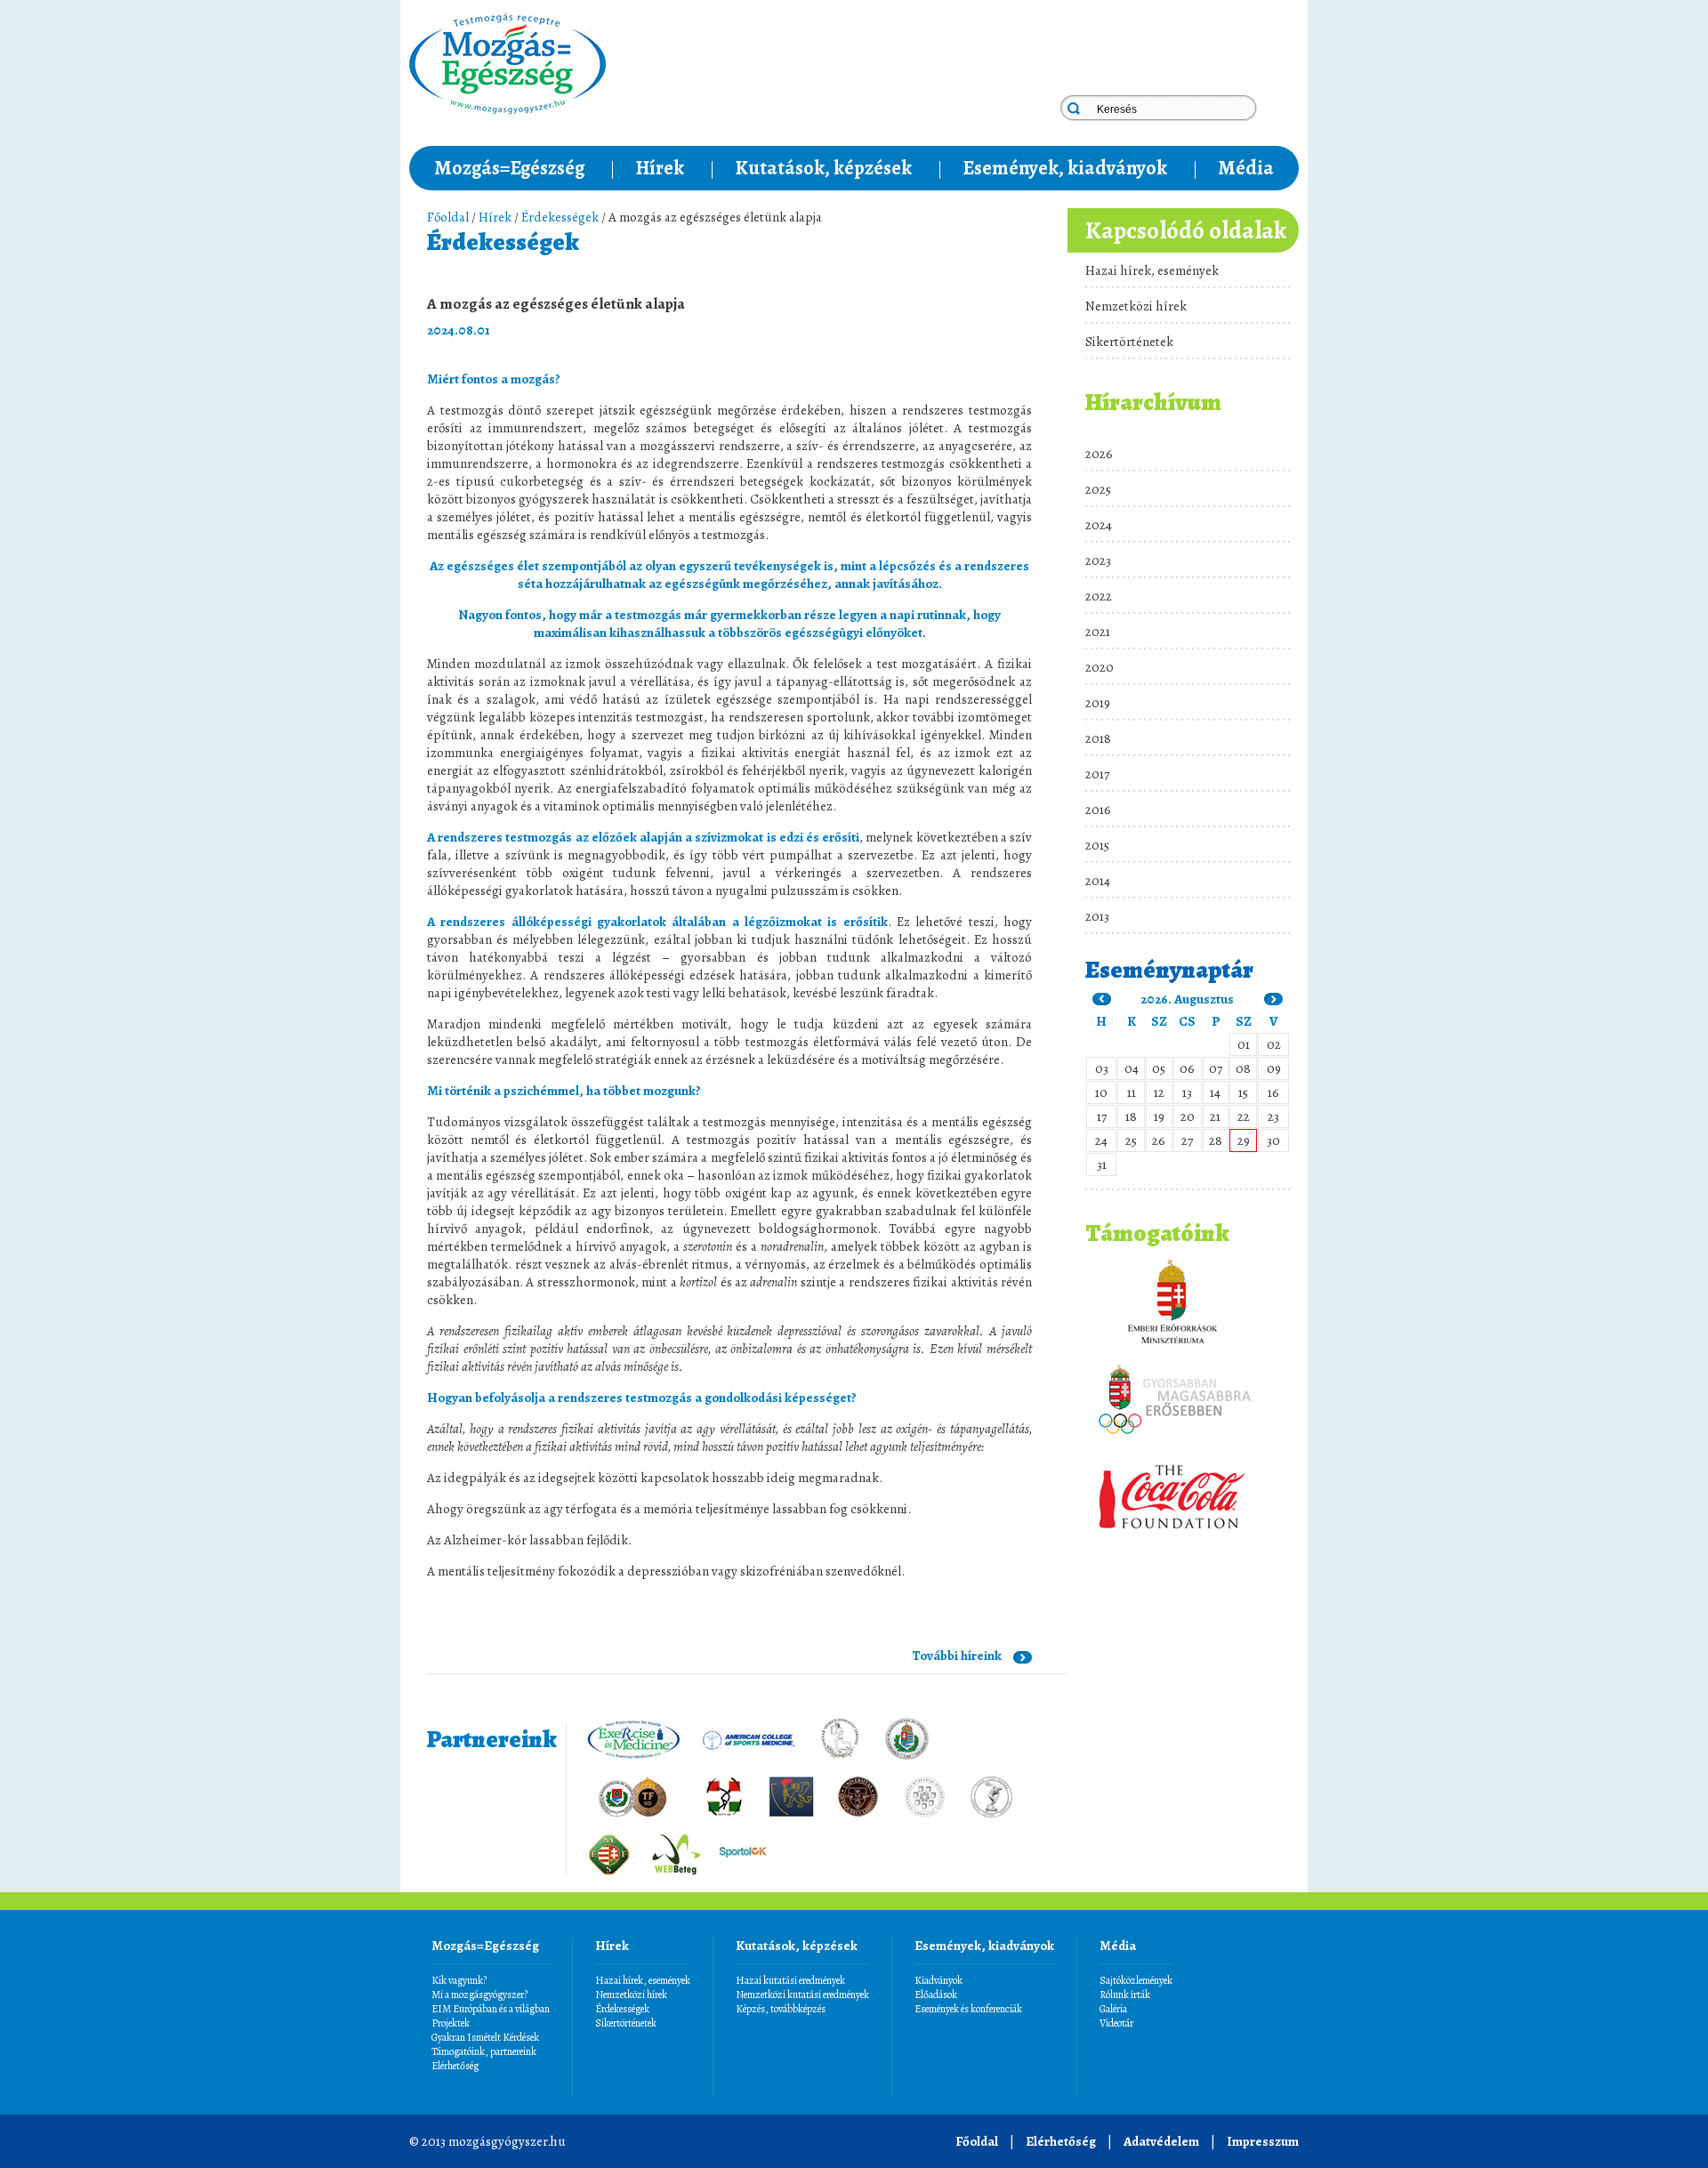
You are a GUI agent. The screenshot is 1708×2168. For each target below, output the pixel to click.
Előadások (936, 1995)
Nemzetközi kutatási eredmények (802, 1995)
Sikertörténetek (1129, 342)
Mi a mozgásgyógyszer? (479, 1995)
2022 (1099, 596)
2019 (1098, 703)
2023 (1098, 560)
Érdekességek (560, 217)
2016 (1098, 810)
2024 (1099, 525)
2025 (1098, 489)
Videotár (1116, 2023)
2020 (1100, 667)
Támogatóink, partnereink (484, 2051)
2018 (1098, 738)
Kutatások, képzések (823, 168)
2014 (1098, 881)
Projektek (451, 2023)
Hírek (660, 168)
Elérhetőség (455, 2066)
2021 (1098, 632)
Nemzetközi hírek (1136, 306)
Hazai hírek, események (1152, 270)
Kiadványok (939, 1980)
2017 (1097, 774)
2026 (1099, 454)
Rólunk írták (1125, 1995)
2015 (1097, 845)
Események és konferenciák (968, 2009)
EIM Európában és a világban (491, 2009)
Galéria (1113, 2009)
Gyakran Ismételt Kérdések (485, 2037)
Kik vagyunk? (459, 1980)
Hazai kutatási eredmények (790, 1980)
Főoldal (448, 217)
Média (1246, 168)
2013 (1097, 916)
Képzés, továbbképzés (781, 2009)
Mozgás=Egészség (509, 168)
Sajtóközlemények (1136, 1980)
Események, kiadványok (1065, 168)
